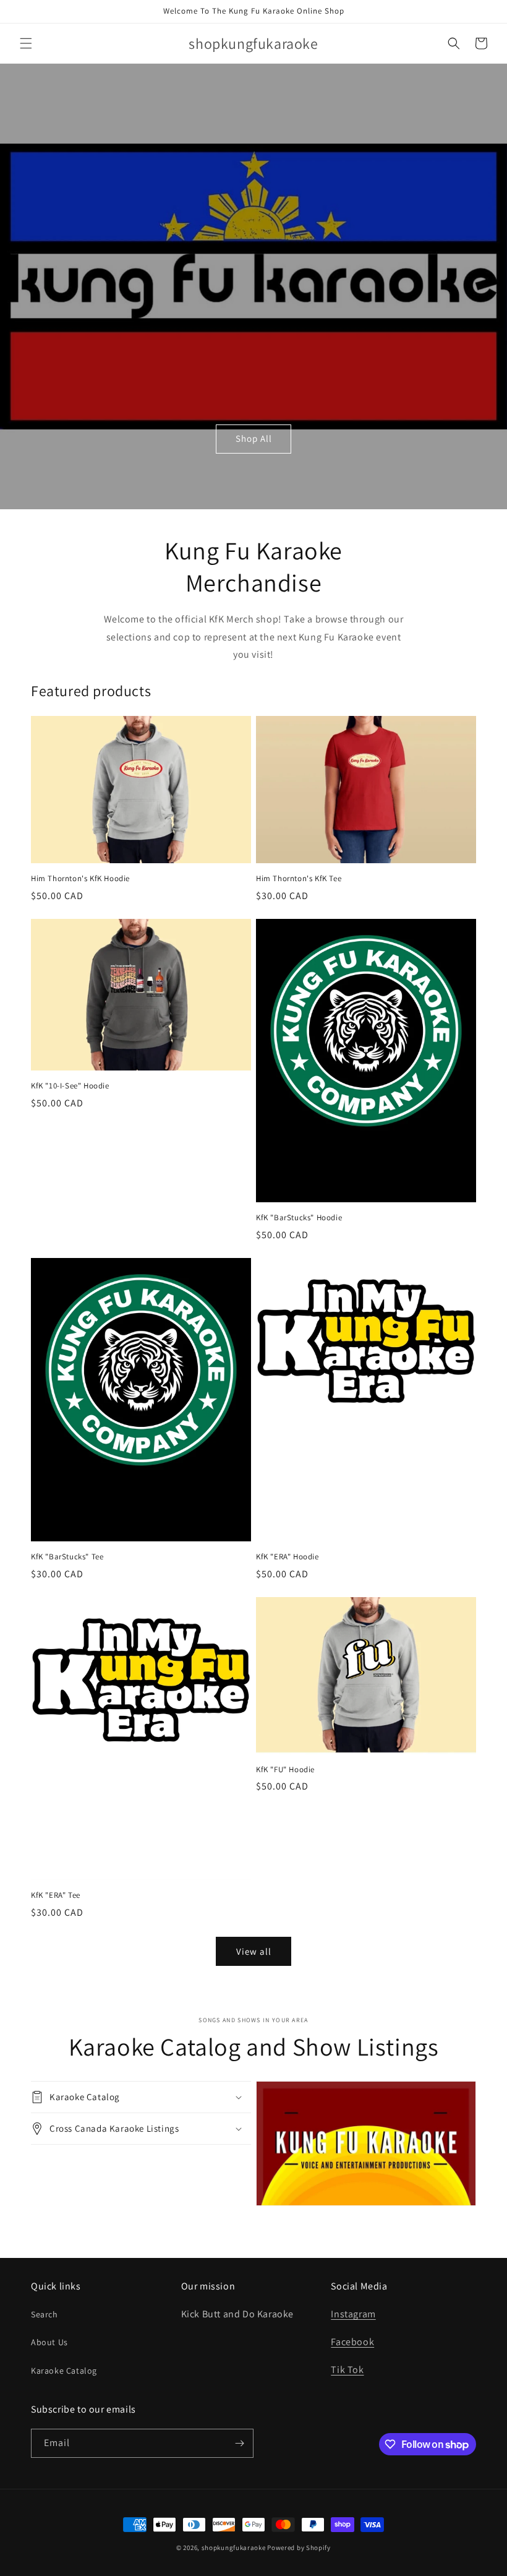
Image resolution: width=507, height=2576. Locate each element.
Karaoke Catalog (64, 2371)
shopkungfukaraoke (234, 2548)
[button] (26, 43)
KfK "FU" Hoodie (285, 1770)
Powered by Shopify (299, 2548)
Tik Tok (347, 2370)
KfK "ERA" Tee (56, 1895)
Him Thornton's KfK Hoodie (80, 879)
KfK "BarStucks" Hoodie (299, 1218)
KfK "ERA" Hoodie (288, 1557)
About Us (49, 2342)
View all (254, 1951)
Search (45, 2314)
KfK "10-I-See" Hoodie (70, 1086)
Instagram (353, 2314)
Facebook (352, 2342)
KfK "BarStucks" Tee (67, 1557)
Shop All (254, 438)
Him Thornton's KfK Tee (299, 879)
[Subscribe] (239, 2443)
